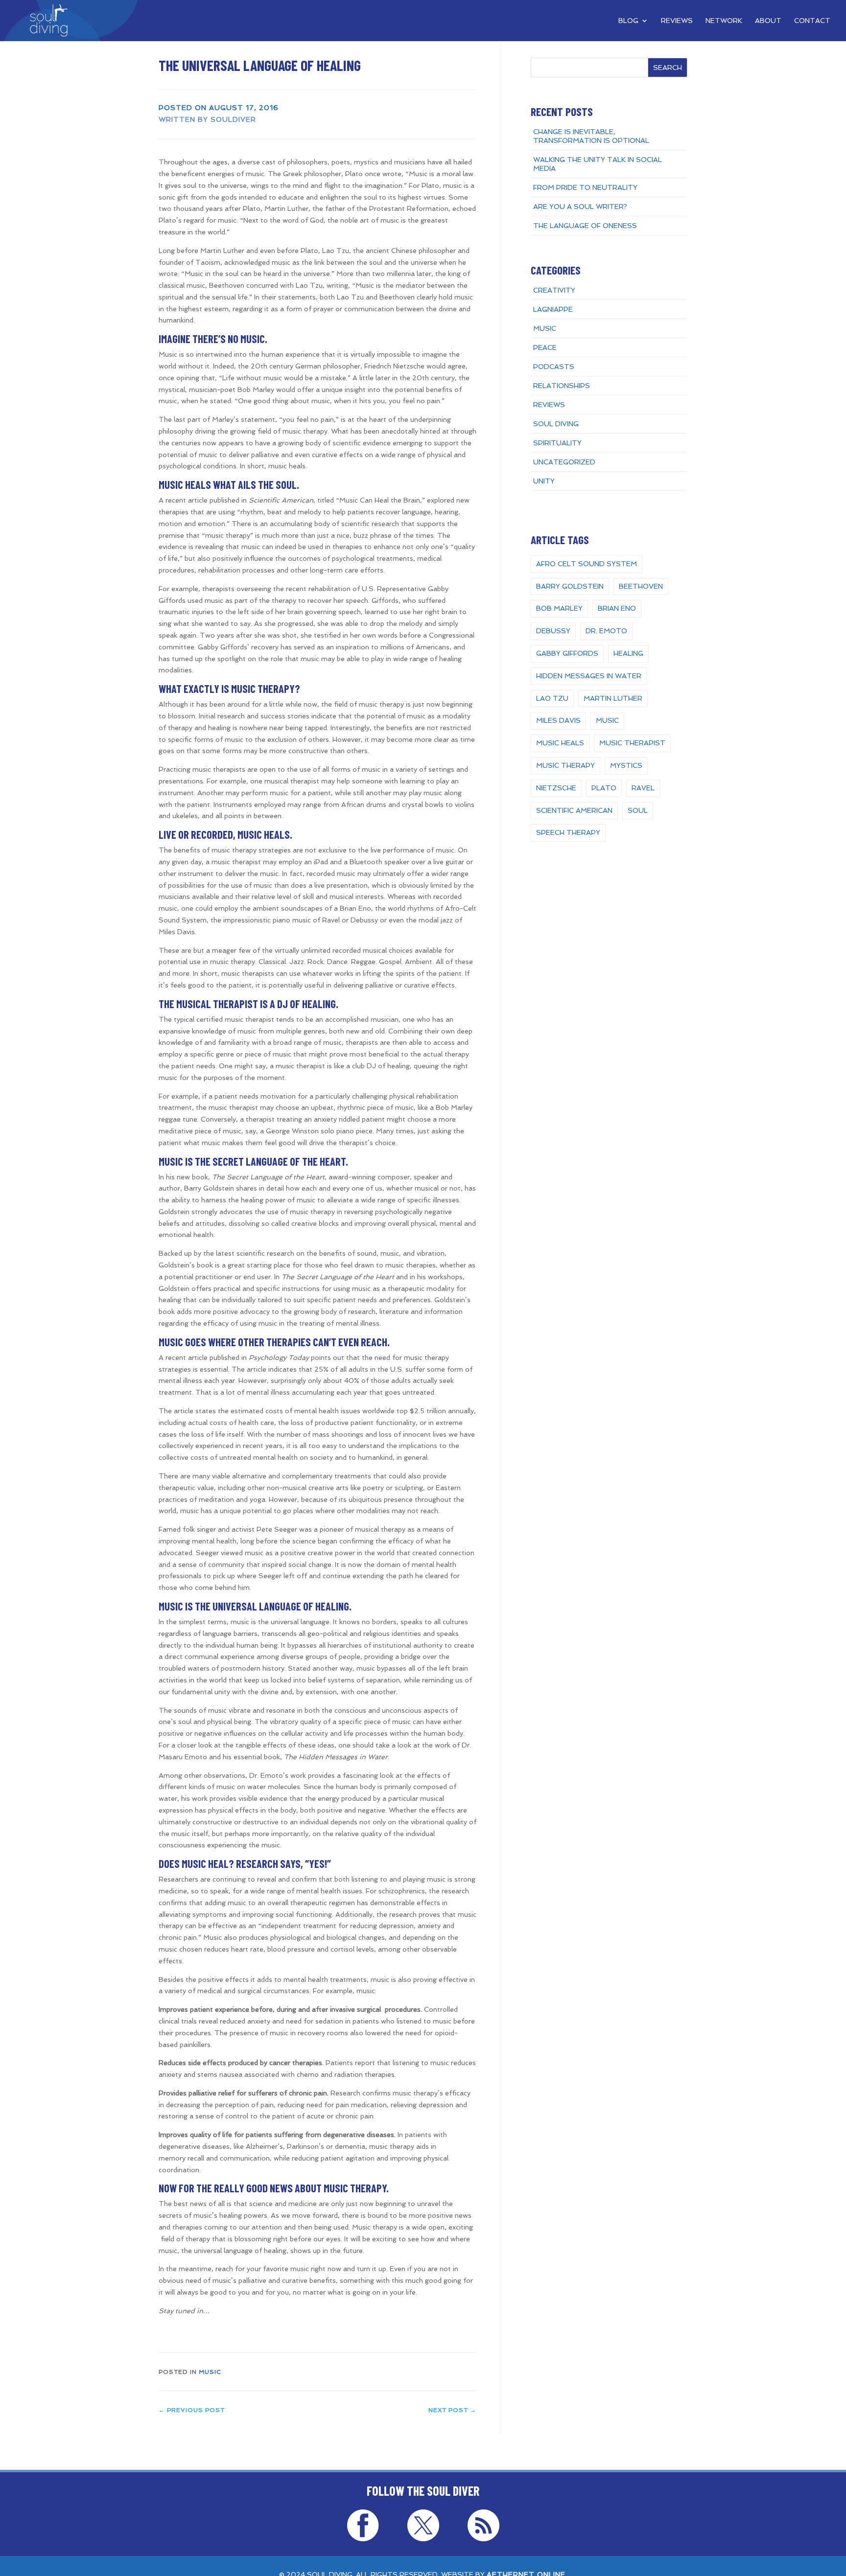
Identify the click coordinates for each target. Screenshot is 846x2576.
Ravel (643, 788)
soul (638, 810)
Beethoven (641, 586)
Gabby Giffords (567, 653)
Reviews (677, 21)
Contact (812, 21)
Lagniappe (553, 309)
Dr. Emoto (606, 631)
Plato (604, 788)
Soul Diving (556, 424)
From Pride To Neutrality (585, 187)
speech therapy (568, 832)
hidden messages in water (589, 676)
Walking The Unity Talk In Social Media (598, 164)
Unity (544, 481)
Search (668, 68)
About (768, 21)
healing (628, 653)
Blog (628, 21)
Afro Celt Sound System (587, 564)
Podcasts (554, 367)
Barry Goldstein (570, 586)
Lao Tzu (552, 698)
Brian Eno (617, 608)
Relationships (562, 386)
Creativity (554, 290)
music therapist (632, 743)
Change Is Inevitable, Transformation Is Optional (591, 136)
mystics (626, 765)
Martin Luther (613, 698)
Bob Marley (559, 608)
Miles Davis (558, 720)
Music (210, 2372)
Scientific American (574, 810)
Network (724, 21)
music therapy (565, 765)
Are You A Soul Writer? (580, 207)
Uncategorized (564, 462)
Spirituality (557, 443)
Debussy (553, 631)
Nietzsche (556, 788)
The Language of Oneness (585, 226)
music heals (560, 743)
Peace (545, 347)
